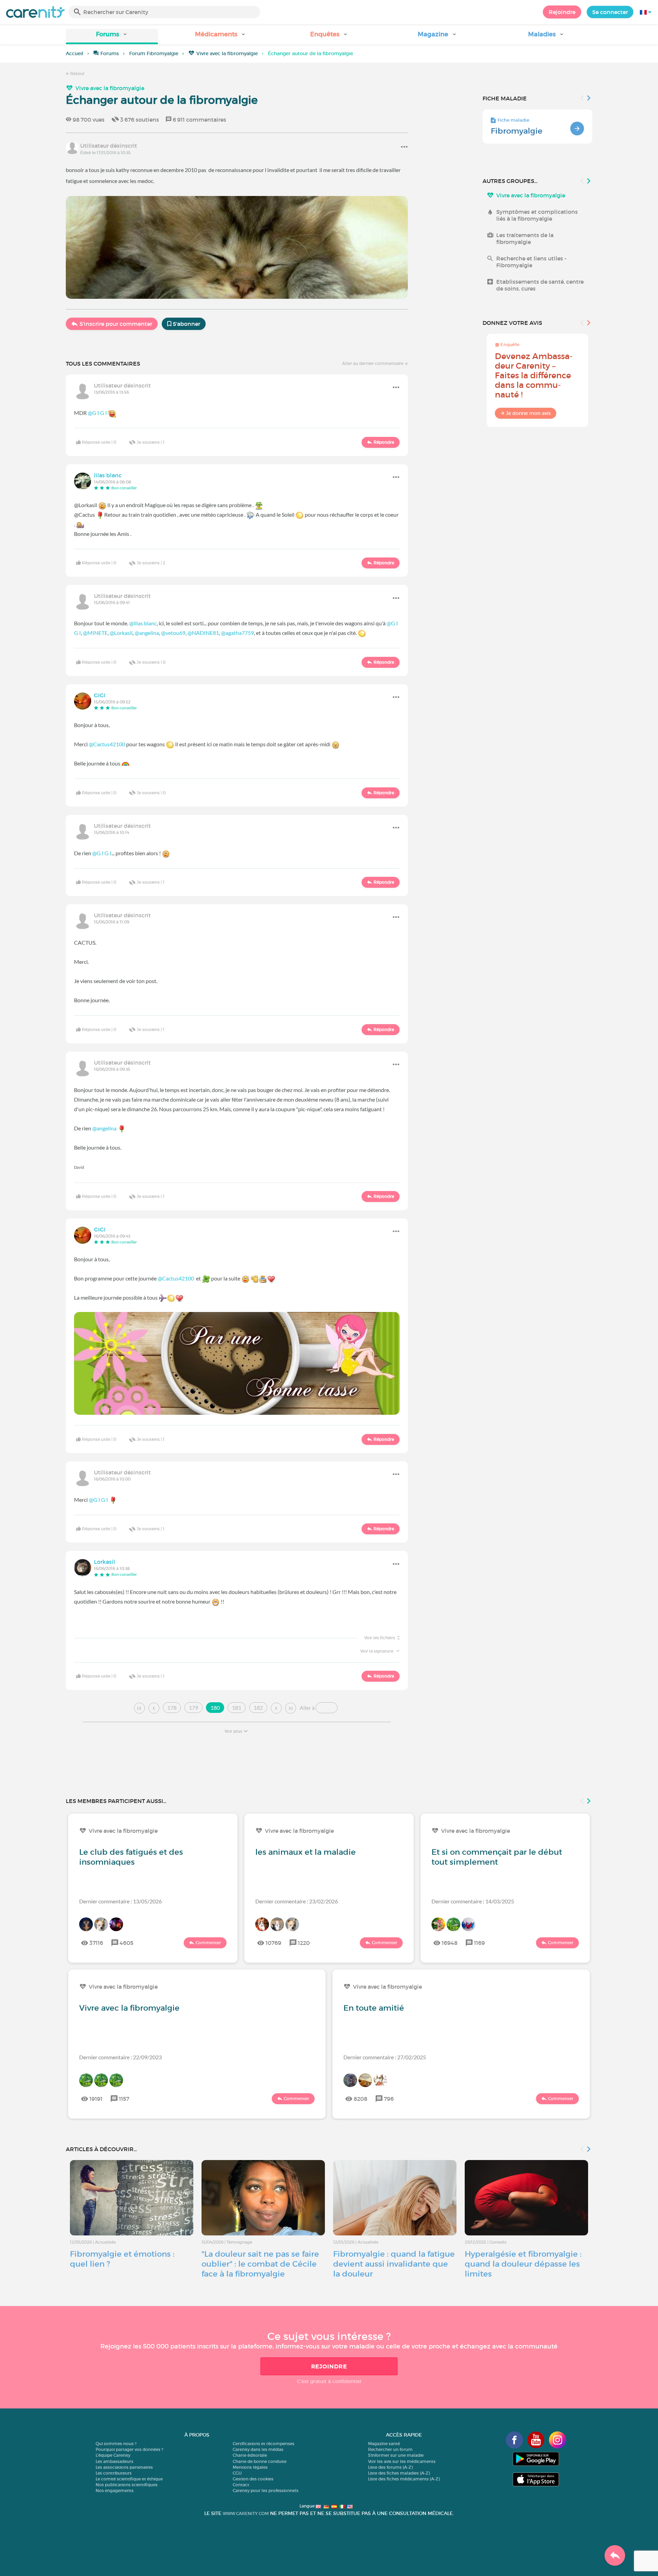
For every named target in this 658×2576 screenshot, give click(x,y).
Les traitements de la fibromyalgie (525, 238)
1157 (124, 2099)
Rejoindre (562, 12)
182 (258, 1708)
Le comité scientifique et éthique (129, 2479)
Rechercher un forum (390, 2449)
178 (172, 1708)
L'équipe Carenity (113, 2455)
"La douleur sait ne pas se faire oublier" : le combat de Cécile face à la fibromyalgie (260, 2264)
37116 (96, 1943)
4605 (126, 1943)
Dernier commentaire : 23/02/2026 (297, 1901)
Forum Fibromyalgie (154, 53)
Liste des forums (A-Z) (390, 2467)
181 (237, 1708)
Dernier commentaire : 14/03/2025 (473, 1901)
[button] (112, 36)
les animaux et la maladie (306, 1852)
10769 (273, 1943)
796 (389, 2099)
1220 (304, 1943)
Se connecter (610, 12)
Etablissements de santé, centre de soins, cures (540, 285)
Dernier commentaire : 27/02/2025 (385, 2057)
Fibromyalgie (517, 131)
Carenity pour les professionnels (266, 2491)
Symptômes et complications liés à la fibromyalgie (537, 215)
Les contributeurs (114, 2473)
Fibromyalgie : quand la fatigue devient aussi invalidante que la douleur (394, 2264)
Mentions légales (250, 2467)
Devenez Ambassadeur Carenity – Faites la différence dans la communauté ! (534, 375)
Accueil (75, 53)
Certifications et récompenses (264, 2444)
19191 (96, 2099)
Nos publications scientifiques (127, 2485)
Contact (241, 2485)
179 (193, 1708)
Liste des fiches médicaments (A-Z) (404, 2479)
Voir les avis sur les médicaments (402, 2461)
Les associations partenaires (124, 2467)
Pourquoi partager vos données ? (129, 2449)
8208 (361, 2099)
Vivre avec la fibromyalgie (227, 53)
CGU (237, 2473)
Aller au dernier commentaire (373, 363)
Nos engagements (115, 2491)
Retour (77, 73)
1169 (479, 1943)
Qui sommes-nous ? (116, 2444)
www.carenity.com (246, 2513)
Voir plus (233, 1731)
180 (215, 1708)
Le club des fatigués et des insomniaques (131, 1857)
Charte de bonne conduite (260, 2461)
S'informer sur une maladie (396, 2455)
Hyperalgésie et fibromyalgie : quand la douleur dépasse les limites (523, 2264)
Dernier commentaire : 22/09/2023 (120, 2057)
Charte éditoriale (250, 2455)
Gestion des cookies (253, 2479)
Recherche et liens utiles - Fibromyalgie (531, 262)
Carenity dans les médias (258, 2449)
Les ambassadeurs (114, 2461)
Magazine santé (384, 2444)
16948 (450, 1943)
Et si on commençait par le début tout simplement (497, 1857)
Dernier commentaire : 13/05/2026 (120, 1901)
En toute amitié (374, 2008)
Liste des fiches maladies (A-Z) (399, 2473)
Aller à (307, 1708)
